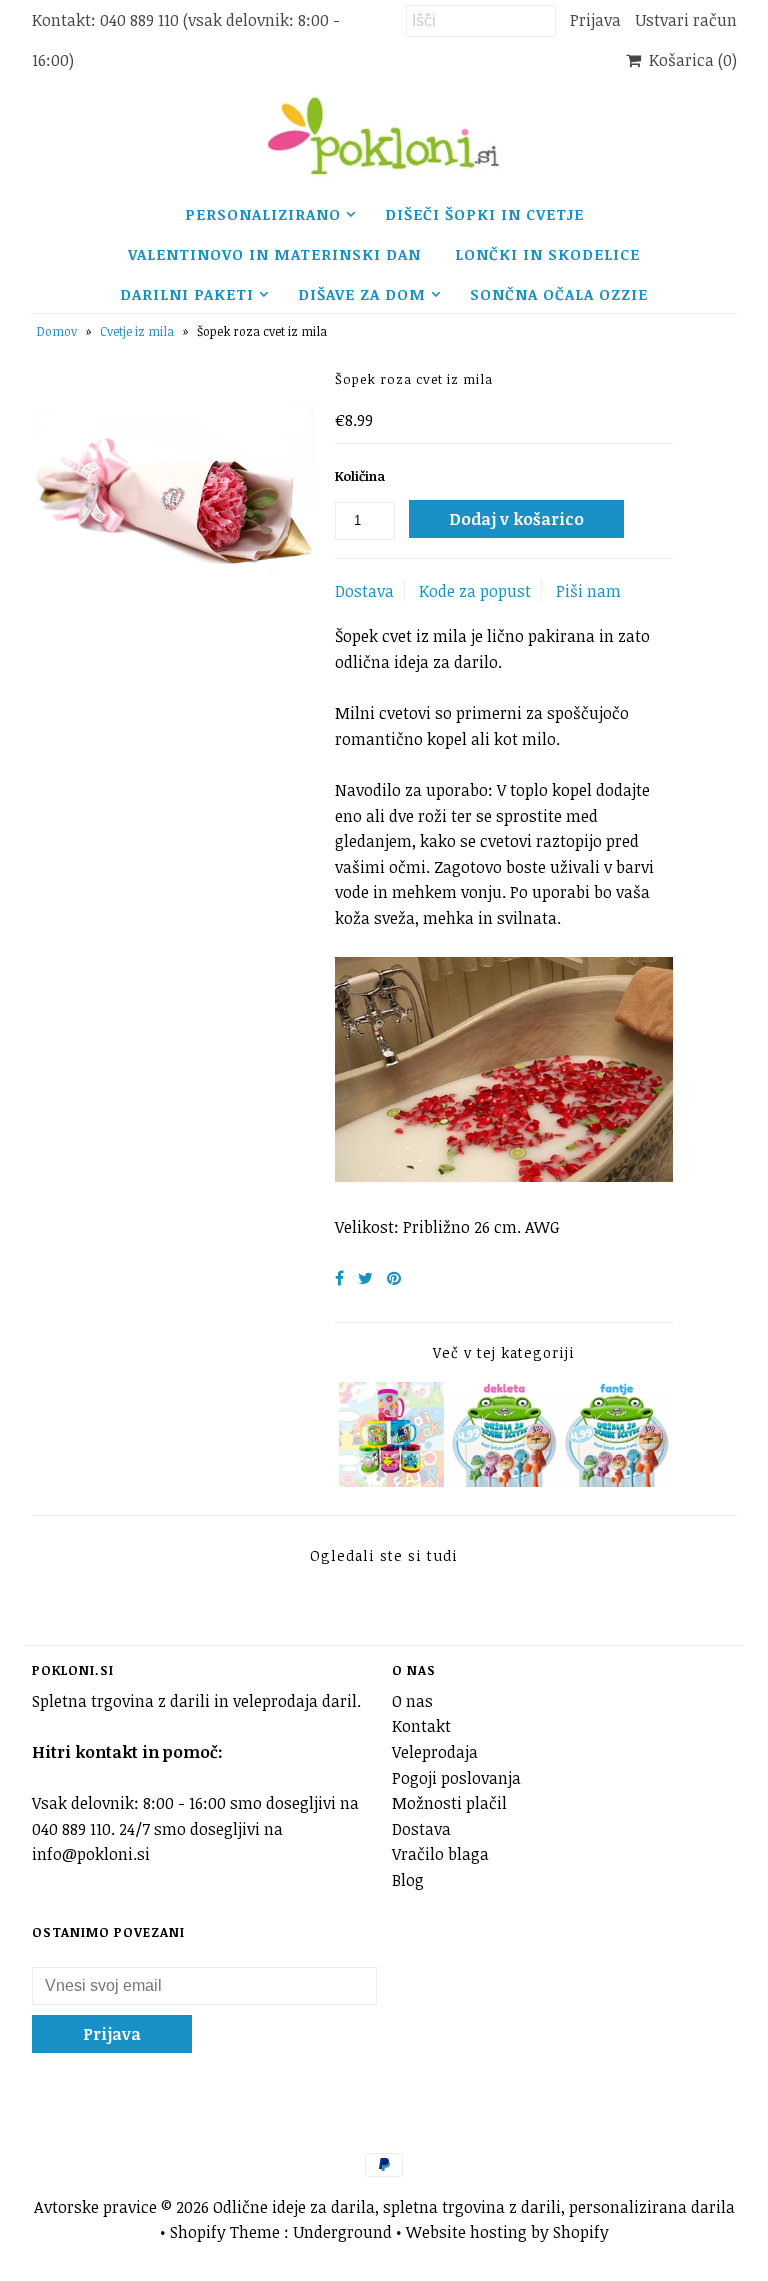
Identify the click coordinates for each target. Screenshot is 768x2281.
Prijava (595, 20)
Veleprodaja (435, 1752)
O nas (412, 1701)
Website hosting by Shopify (507, 2232)
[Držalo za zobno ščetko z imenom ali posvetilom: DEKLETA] (504, 1481)
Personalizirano (263, 214)
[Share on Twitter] (365, 1278)
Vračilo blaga (440, 1854)
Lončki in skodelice (547, 254)
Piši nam (588, 591)
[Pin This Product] (394, 1278)
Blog (408, 1880)
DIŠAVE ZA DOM (362, 294)
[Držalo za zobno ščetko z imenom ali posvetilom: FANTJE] (617, 1481)
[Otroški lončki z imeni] (392, 1481)
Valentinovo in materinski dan (274, 254)
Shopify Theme (225, 2232)
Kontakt (421, 1726)
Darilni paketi (187, 294)
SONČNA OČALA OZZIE (559, 294)
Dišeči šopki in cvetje (484, 214)
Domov (57, 331)
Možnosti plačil (449, 1803)
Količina (360, 476)
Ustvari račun (686, 20)
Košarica (689, 60)
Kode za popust (475, 591)
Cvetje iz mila (137, 331)
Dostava (364, 591)
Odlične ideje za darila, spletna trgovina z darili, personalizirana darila (474, 2207)
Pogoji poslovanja (456, 1778)
